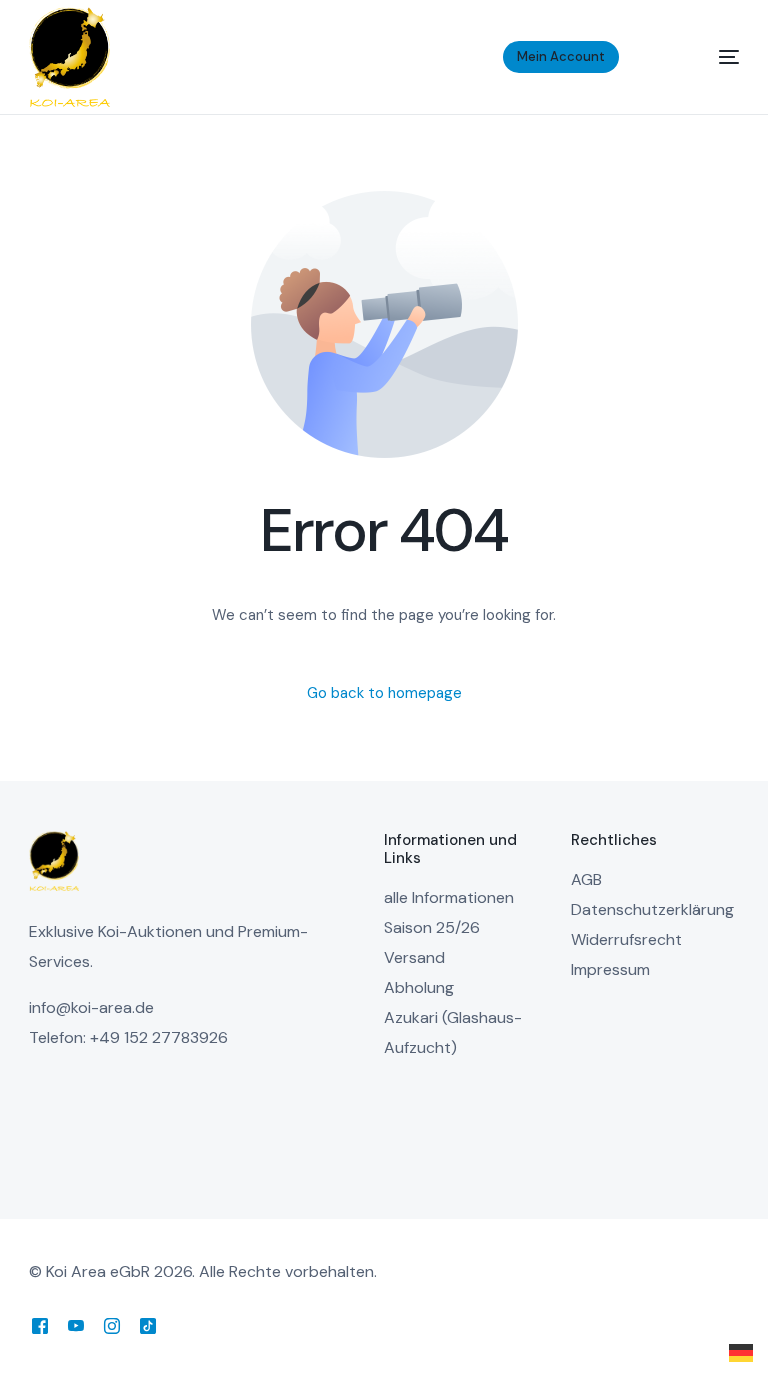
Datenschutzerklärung (652, 909)
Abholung (419, 987)
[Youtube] (76, 1325)
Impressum (610, 969)
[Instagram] (112, 1325)
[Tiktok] (148, 1325)
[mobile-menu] (704, 57)
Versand (414, 957)
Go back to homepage (384, 693)
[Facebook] (40, 1325)
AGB (586, 879)
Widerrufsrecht (626, 939)
